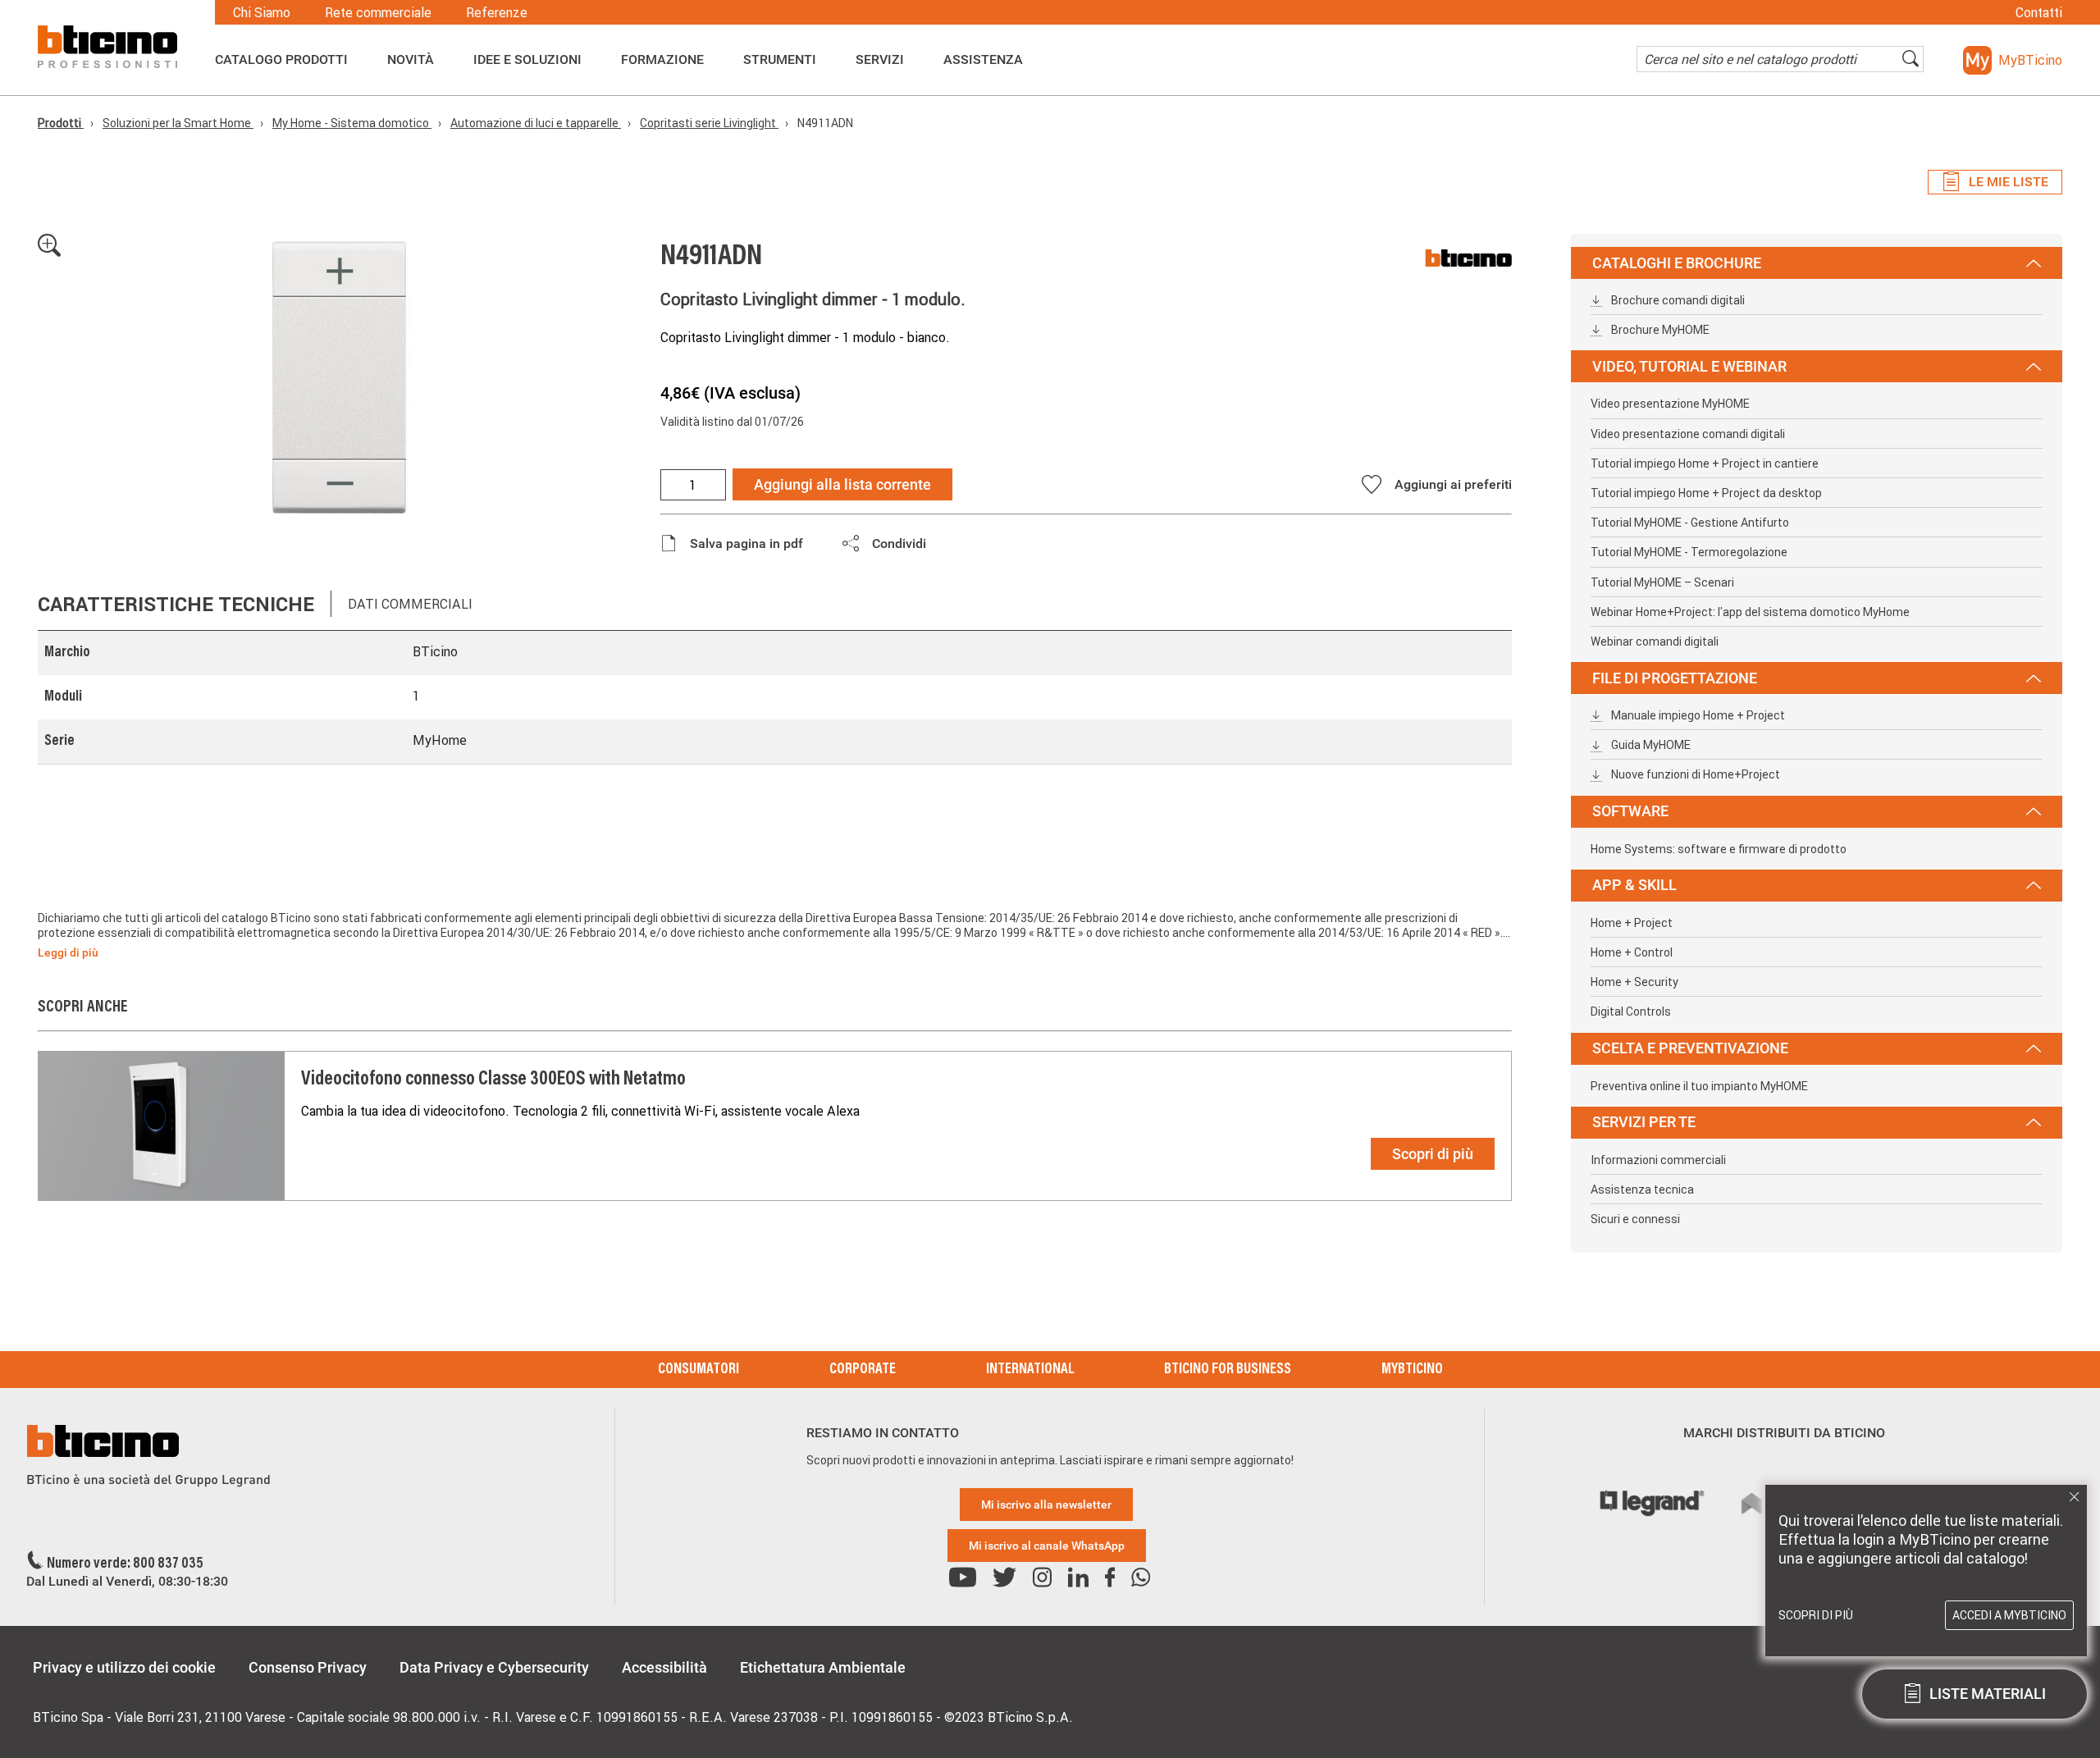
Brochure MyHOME (1659, 330)
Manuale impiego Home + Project (1697, 715)
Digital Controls (1631, 1011)
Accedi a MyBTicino (2009, 1615)
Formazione (662, 60)
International (1030, 1370)
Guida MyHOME (1650, 745)
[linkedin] (1078, 1578)
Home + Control (1632, 952)
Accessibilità (664, 1667)
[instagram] (1042, 1578)
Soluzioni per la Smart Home (178, 123)
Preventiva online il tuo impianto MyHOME (1699, 1086)
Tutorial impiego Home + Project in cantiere (1705, 463)
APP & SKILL (1634, 885)
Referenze (497, 12)
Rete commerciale (378, 12)
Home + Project (1632, 923)
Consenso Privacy (308, 1667)
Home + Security (1634, 982)
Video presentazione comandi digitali (1688, 434)
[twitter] (1004, 1578)
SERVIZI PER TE (1644, 1122)
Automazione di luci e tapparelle (536, 123)
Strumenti (780, 60)
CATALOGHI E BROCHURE (1677, 263)
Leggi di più (68, 952)
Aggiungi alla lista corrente (842, 484)
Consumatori (698, 1370)
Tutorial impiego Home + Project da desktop (1706, 493)
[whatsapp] (1141, 1578)
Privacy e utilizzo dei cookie (124, 1667)
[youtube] (963, 1578)
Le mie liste (2009, 182)
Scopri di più (1433, 1154)
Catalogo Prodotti (281, 60)
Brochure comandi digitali (1677, 300)
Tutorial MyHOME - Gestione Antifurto (1690, 523)
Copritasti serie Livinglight (709, 123)
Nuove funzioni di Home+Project (1694, 774)
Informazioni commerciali (1658, 1160)
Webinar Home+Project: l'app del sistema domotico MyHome (1750, 612)
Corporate (863, 1370)
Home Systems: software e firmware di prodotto (1719, 849)
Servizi (880, 60)
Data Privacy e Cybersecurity (494, 1667)
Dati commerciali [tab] (410, 604)
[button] (2013, 60)
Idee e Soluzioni (527, 60)
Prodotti (61, 123)
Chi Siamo (262, 12)
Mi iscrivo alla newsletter (1046, 1505)
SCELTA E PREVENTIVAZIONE (1690, 1048)
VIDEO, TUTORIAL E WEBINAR (1689, 366)
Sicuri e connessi (1635, 1219)
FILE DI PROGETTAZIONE (1675, 678)
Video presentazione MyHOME (1670, 404)
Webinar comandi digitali (1655, 642)
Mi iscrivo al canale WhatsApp (1047, 1546)
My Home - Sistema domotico (352, 123)
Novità (411, 60)
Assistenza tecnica (1642, 1190)
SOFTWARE (1630, 811)
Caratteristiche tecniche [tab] (176, 604)
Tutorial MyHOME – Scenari (1662, 582)
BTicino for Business (1228, 1370)
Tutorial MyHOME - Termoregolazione (1689, 552)
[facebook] (1110, 1578)
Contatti (2039, 12)
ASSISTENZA (983, 60)
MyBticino (1412, 1370)
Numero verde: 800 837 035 (125, 1564)
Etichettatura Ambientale (823, 1667)
